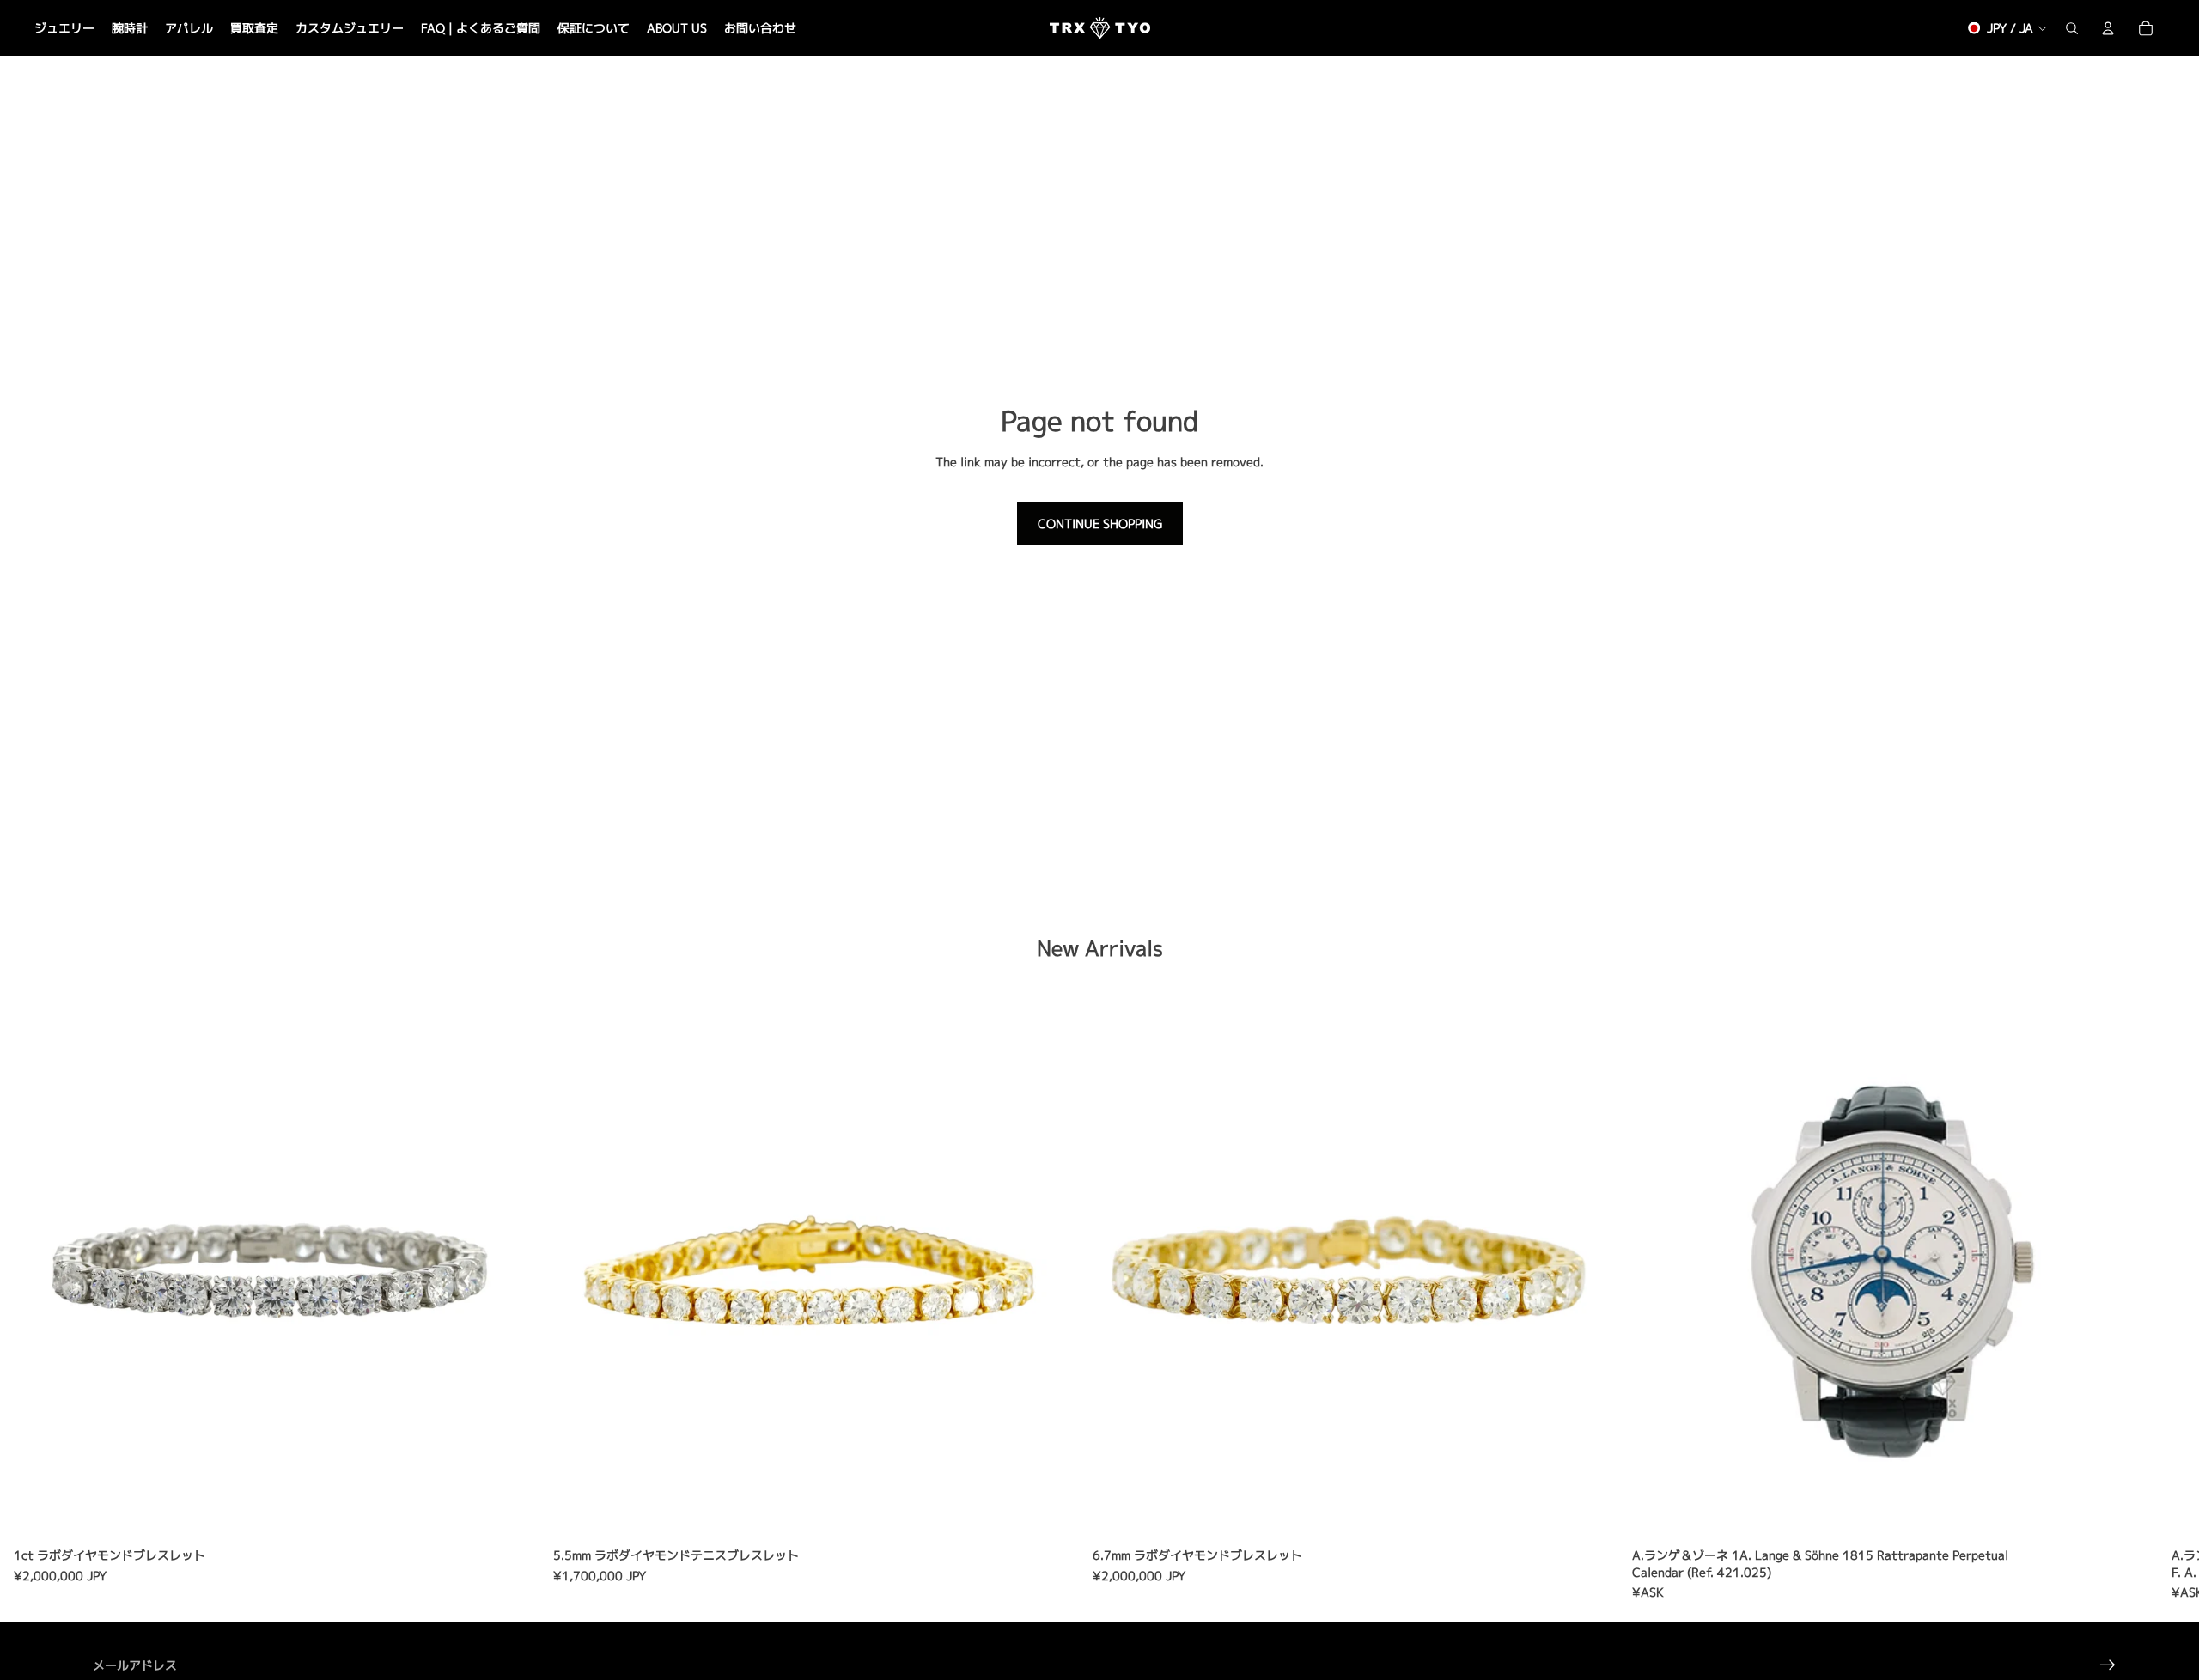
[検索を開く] (2072, 28)
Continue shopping (1100, 523)
